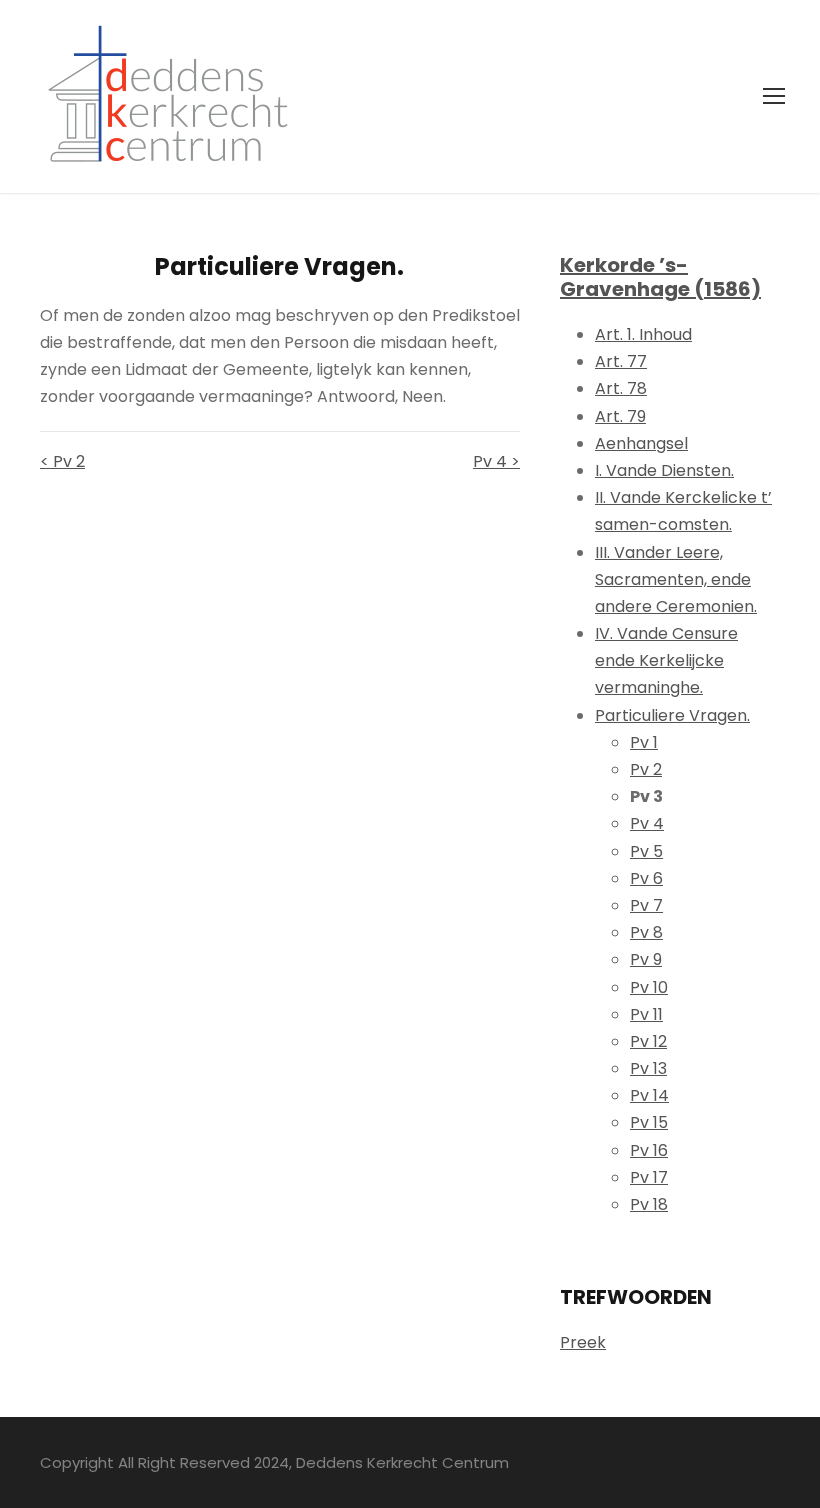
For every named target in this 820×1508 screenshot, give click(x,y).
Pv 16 (649, 1150)
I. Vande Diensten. (664, 470)
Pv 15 (649, 1122)
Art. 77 (621, 361)
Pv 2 (646, 769)
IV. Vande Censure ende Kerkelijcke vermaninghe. (666, 660)
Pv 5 (646, 851)
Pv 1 (644, 742)
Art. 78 (621, 388)
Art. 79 (620, 416)
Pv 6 (646, 878)
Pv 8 (646, 932)
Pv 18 (649, 1204)
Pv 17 (649, 1177)
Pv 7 (646, 905)
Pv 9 (646, 959)
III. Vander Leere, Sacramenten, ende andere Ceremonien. (676, 579)
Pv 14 (649, 1095)
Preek (583, 1342)
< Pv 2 (62, 461)
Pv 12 (648, 1041)
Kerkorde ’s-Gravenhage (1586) (660, 277)
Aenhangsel (641, 443)
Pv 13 (648, 1068)
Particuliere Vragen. (672, 715)
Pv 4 (647, 823)
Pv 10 (649, 987)
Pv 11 (646, 1014)
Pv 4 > (496, 461)
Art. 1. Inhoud (643, 334)
